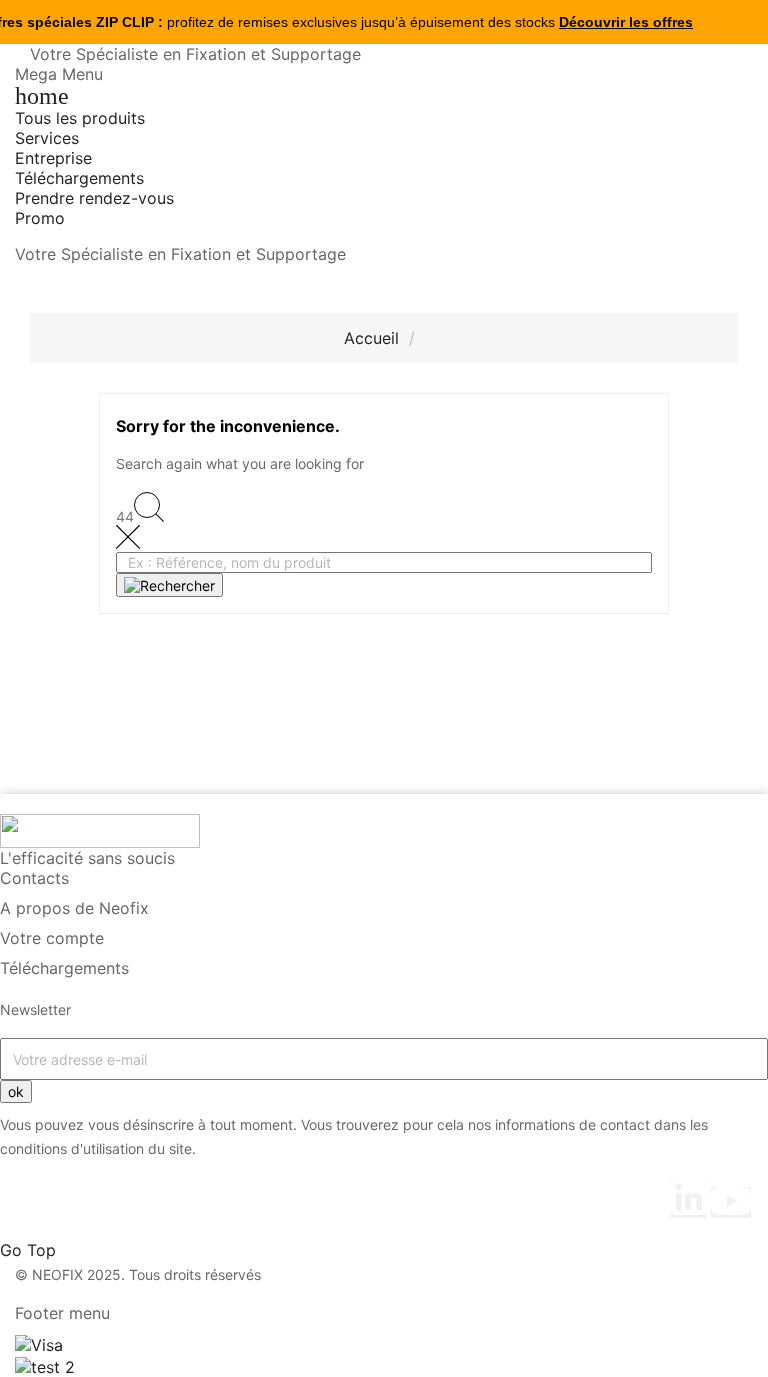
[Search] (169, 585)
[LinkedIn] (689, 1198)
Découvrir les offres (626, 22)
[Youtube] (731, 1202)
